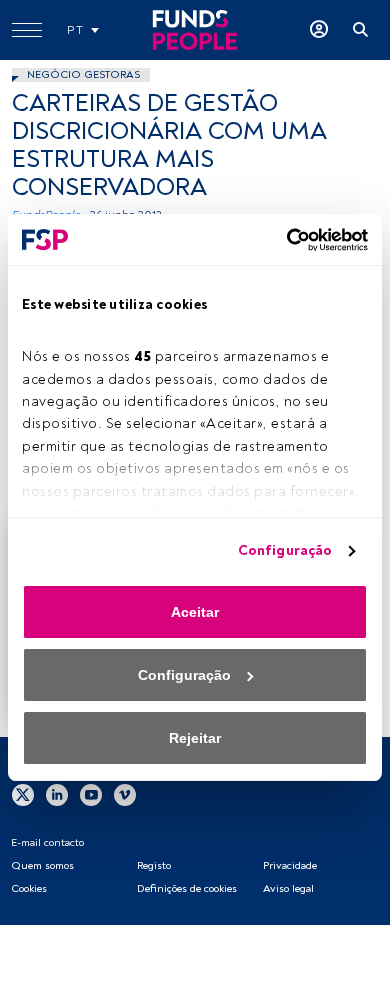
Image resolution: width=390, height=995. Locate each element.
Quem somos (42, 865)
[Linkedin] (57, 794)
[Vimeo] (125, 794)
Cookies (29, 888)
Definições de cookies (187, 888)
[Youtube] (91, 794)
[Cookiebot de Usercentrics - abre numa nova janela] (281, 240)
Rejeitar (195, 738)
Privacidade (290, 865)
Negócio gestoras (83, 74)
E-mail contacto (47, 842)
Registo (154, 865)
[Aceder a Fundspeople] (319, 30)
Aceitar (195, 612)
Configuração (285, 550)
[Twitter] (23, 794)
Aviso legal (288, 888)
